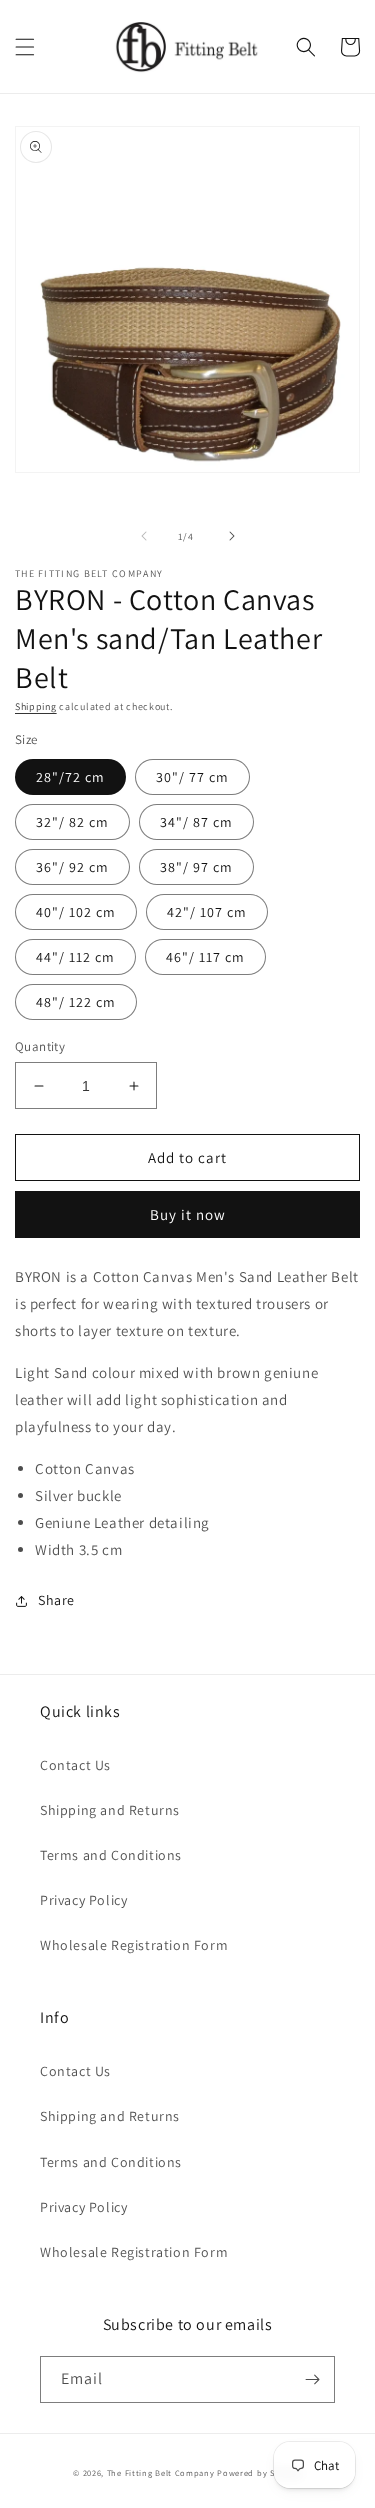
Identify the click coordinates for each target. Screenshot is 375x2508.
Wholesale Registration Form (134, 1945)
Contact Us (75, 1765)
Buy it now (188, 1214)
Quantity (40, 1046)
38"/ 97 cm (196, 867)
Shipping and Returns (110, 1810)
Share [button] (56, 1600)
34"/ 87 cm (196, 822)
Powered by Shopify (259, 2472)
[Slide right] (232, 536)
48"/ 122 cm (76, 1002)
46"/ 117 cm (205, 957)
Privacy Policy (83, 1900)
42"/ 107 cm (207, 912)
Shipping (36, 706)
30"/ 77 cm (192, 777)
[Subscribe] (312, 2379)
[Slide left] (144, 536)
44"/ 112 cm (75, 957)
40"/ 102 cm (76, 912)
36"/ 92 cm (72, 867)
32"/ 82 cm (72, 822)
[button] (25, 47)
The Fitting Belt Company (161, 2472)
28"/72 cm (70, 777)
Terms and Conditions (111, 1855)
